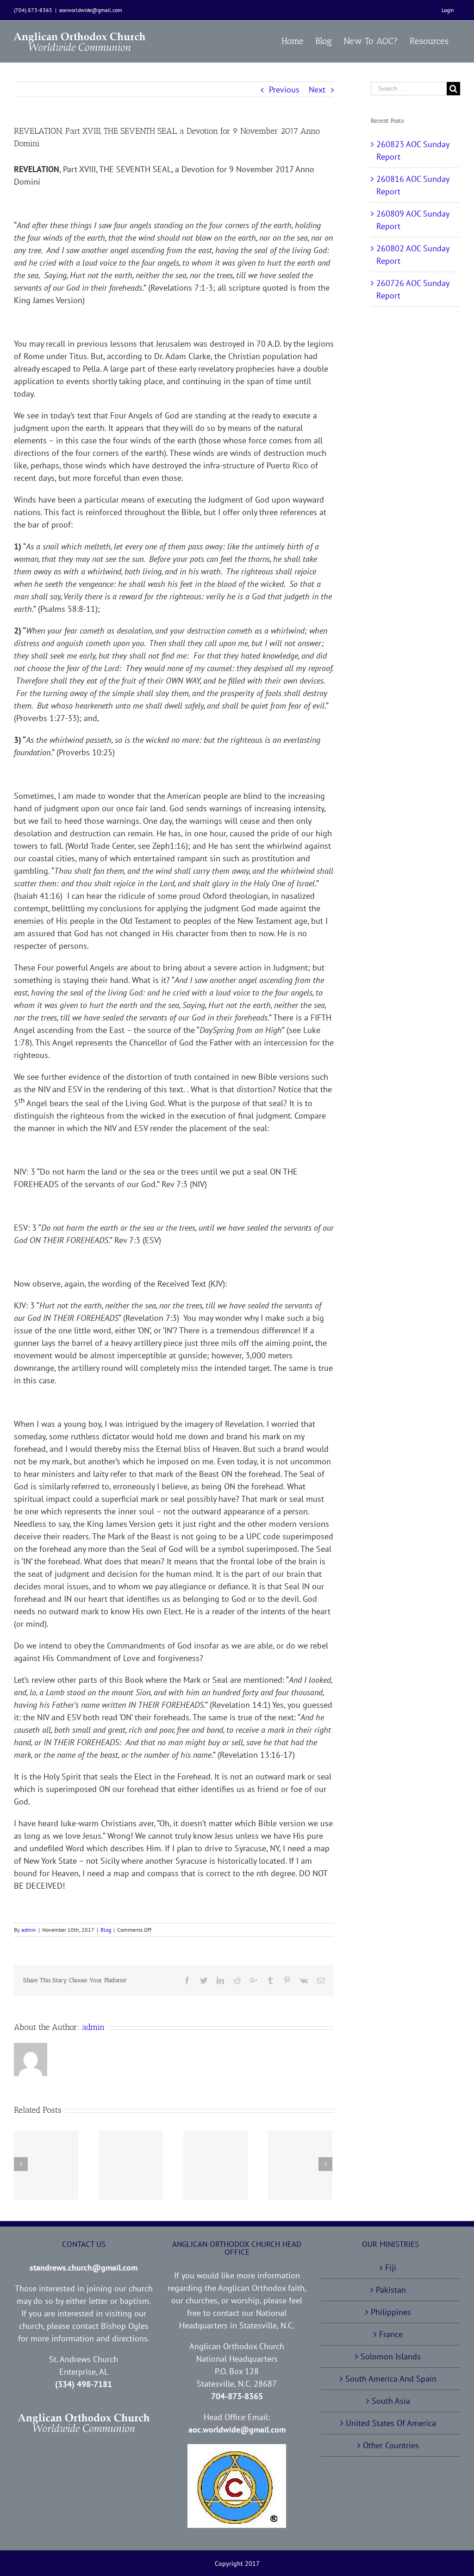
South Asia (391, 2401)
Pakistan (391, 2290)
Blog (106, 1930)
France (391, 2334)
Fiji (391, 2268)
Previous (284, 90)
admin (29, 1930)
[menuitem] (448, 10)
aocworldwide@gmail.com (91, 10)
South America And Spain (391, 2379)
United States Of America (391, 2423)
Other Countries (391, 2445)
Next (317, 90)
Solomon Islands (391, 2356)
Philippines (391, 2312)
